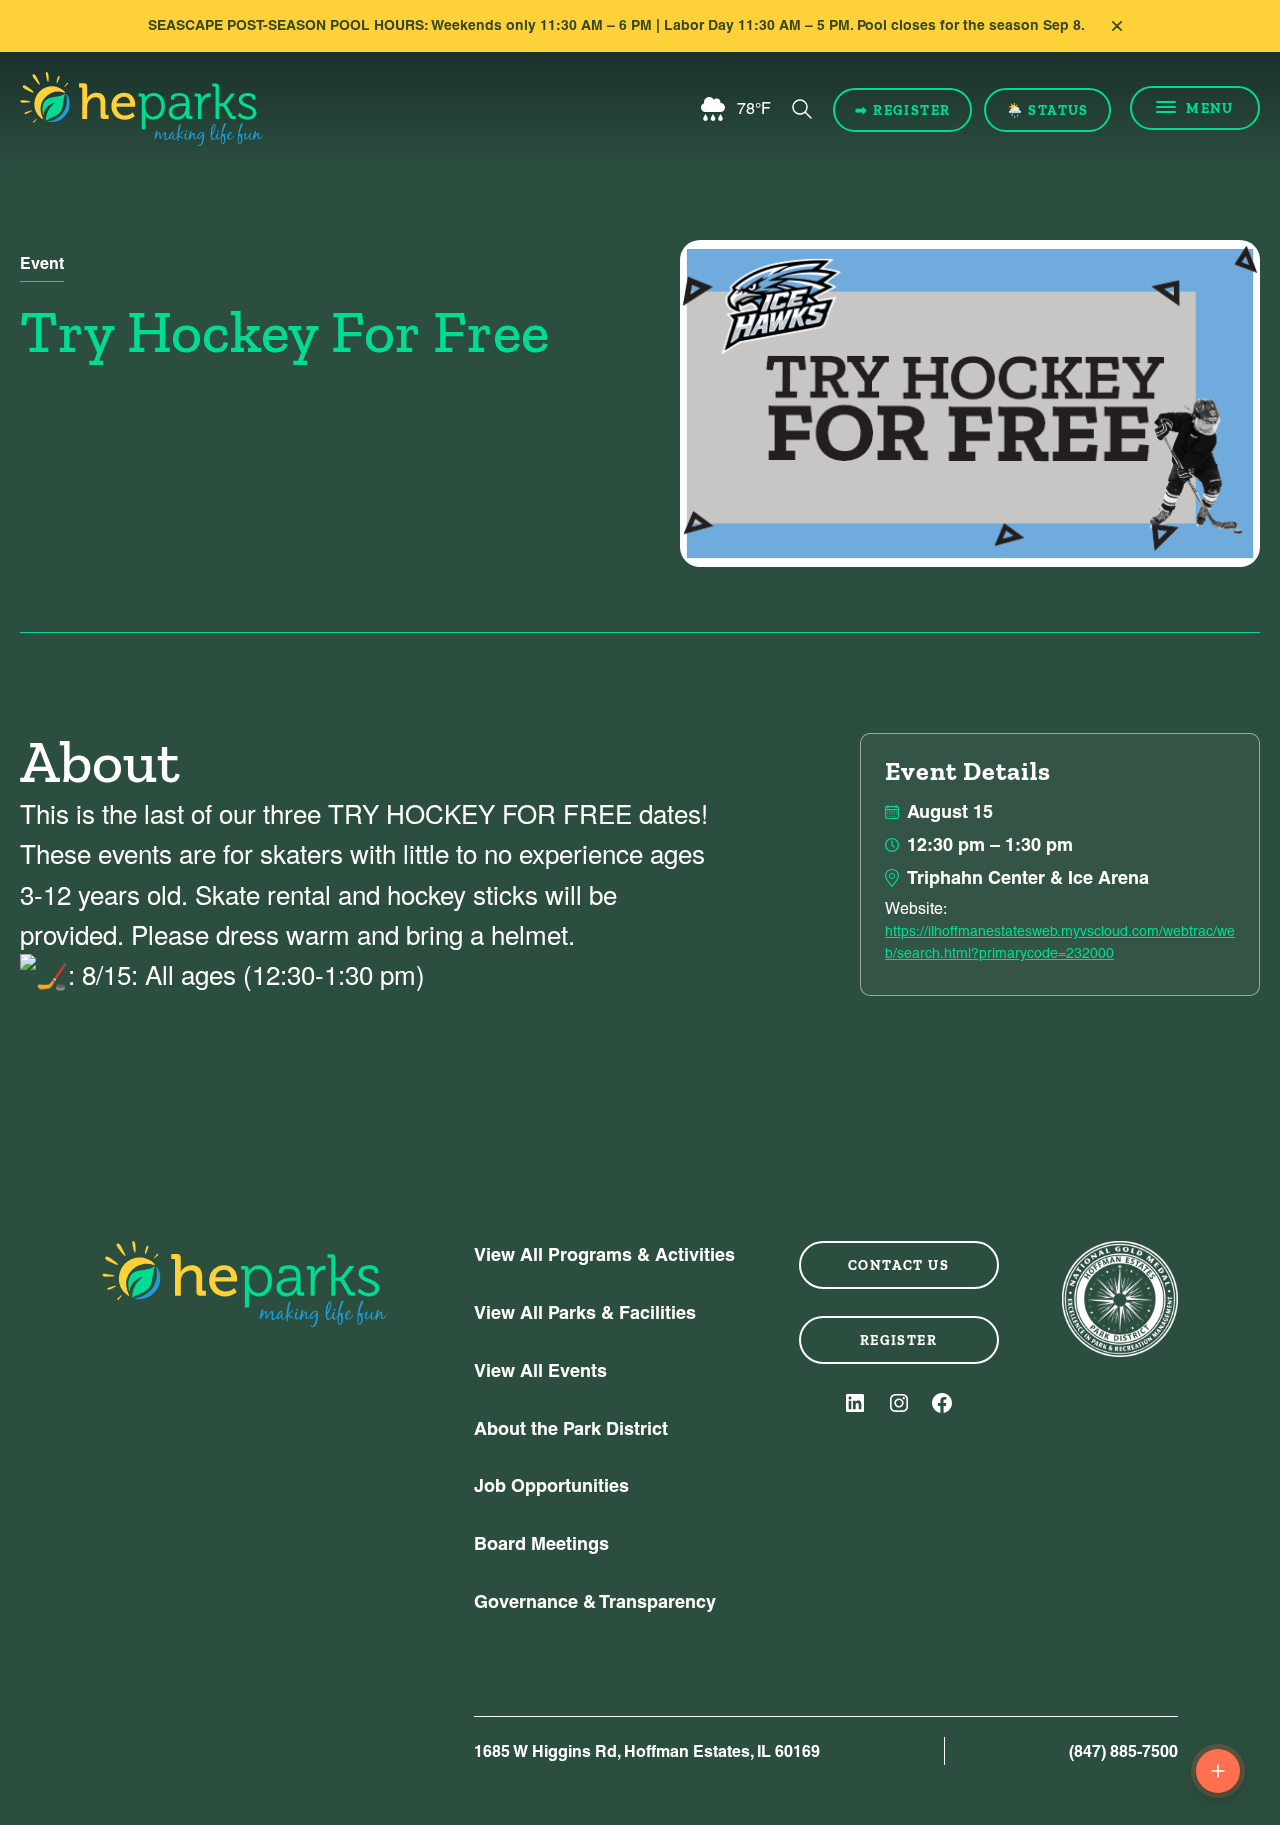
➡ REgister (902, 110)
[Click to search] (802, 109)
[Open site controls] (1218, 1771)
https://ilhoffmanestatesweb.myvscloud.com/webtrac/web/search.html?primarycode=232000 (1060, 942)
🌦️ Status (1047, 110)
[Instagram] (899, 1403)
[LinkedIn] (855, 1403)
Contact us (898, 1265)
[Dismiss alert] (1117, 26)
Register (898, 1340)
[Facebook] (942, 1403)
